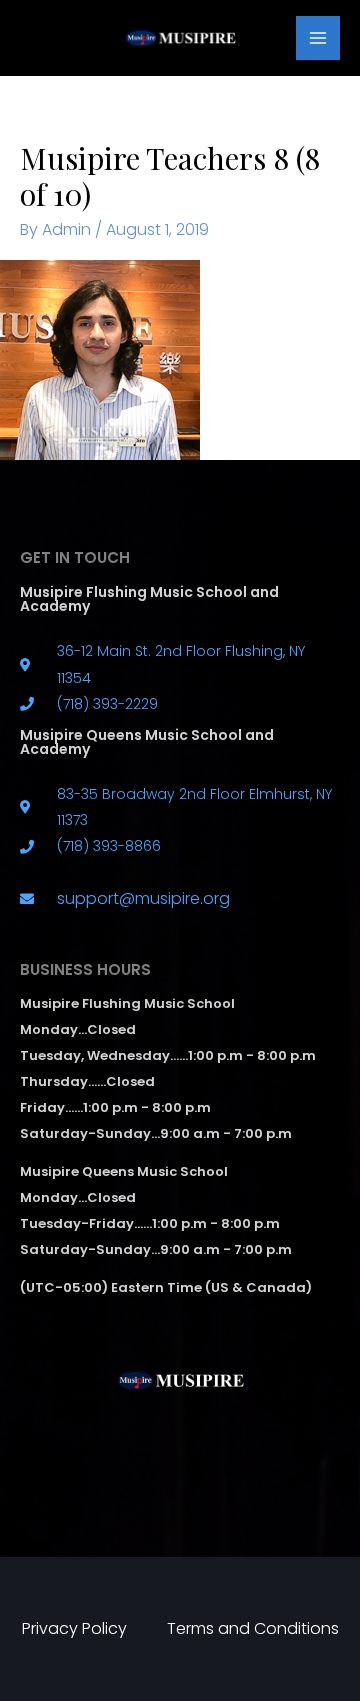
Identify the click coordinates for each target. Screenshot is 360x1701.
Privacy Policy (74, 1628)
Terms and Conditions (253, 1628)
